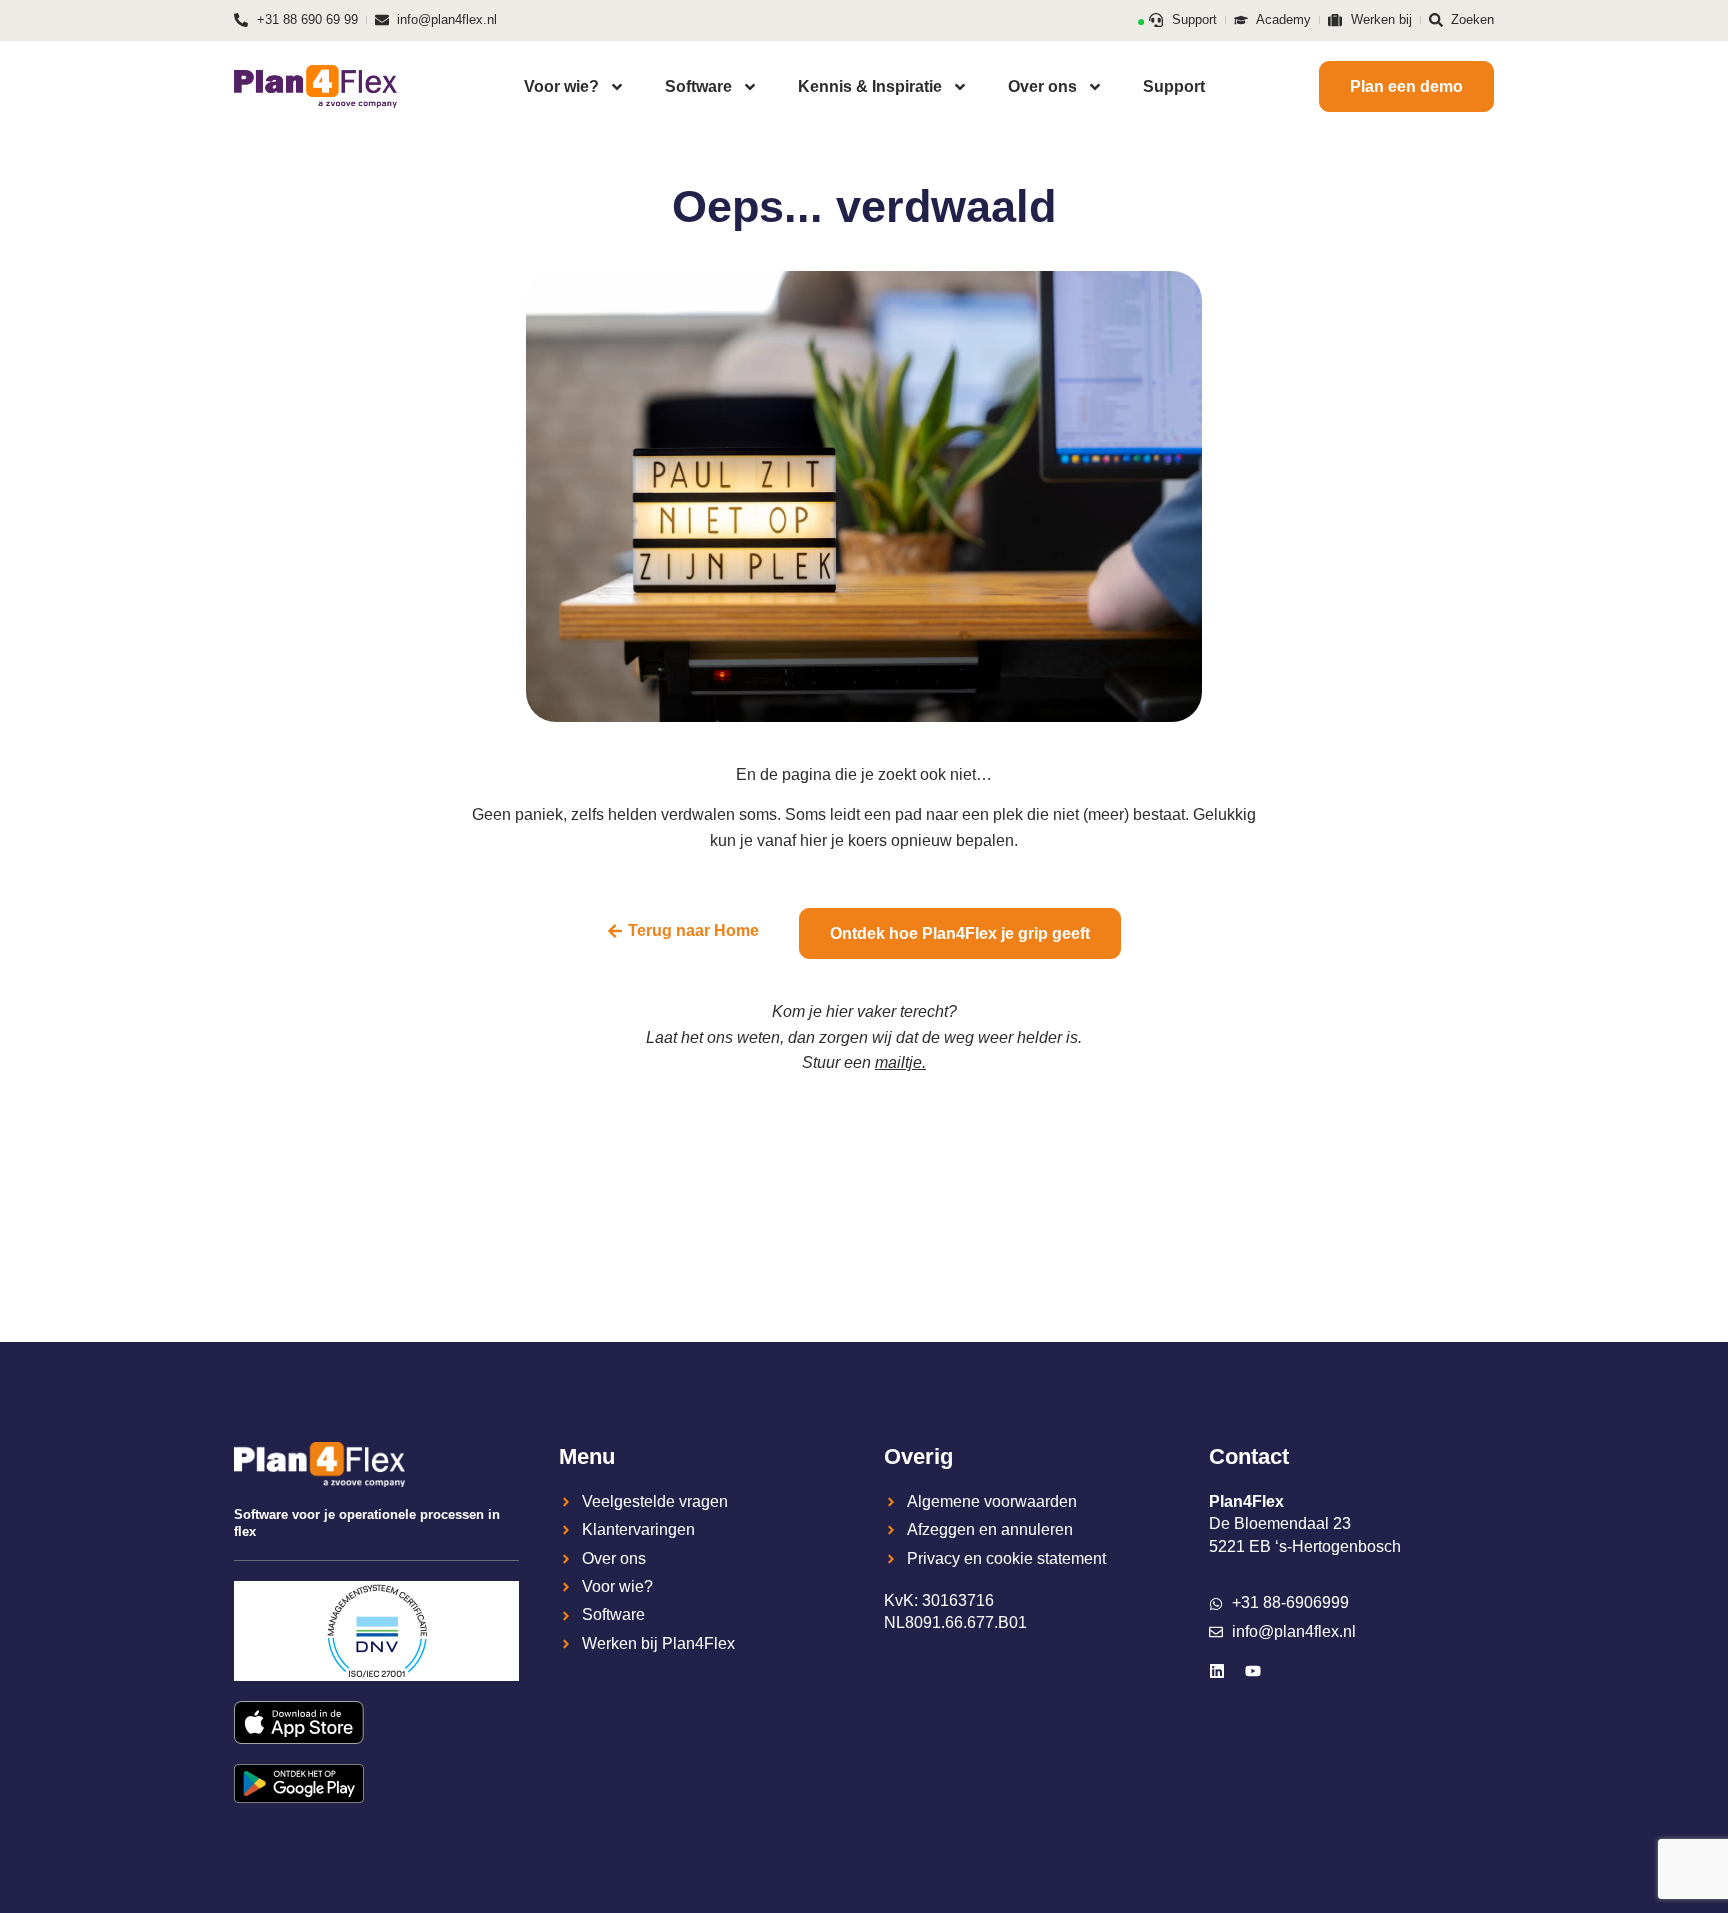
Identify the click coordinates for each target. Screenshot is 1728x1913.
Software (698, 86)
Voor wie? (561, 86)
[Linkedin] (1217, 1671)
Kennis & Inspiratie (870, 86)
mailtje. (900, 1062)
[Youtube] (1253, 1671)
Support (1174, 86)
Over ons (1042, 86)
